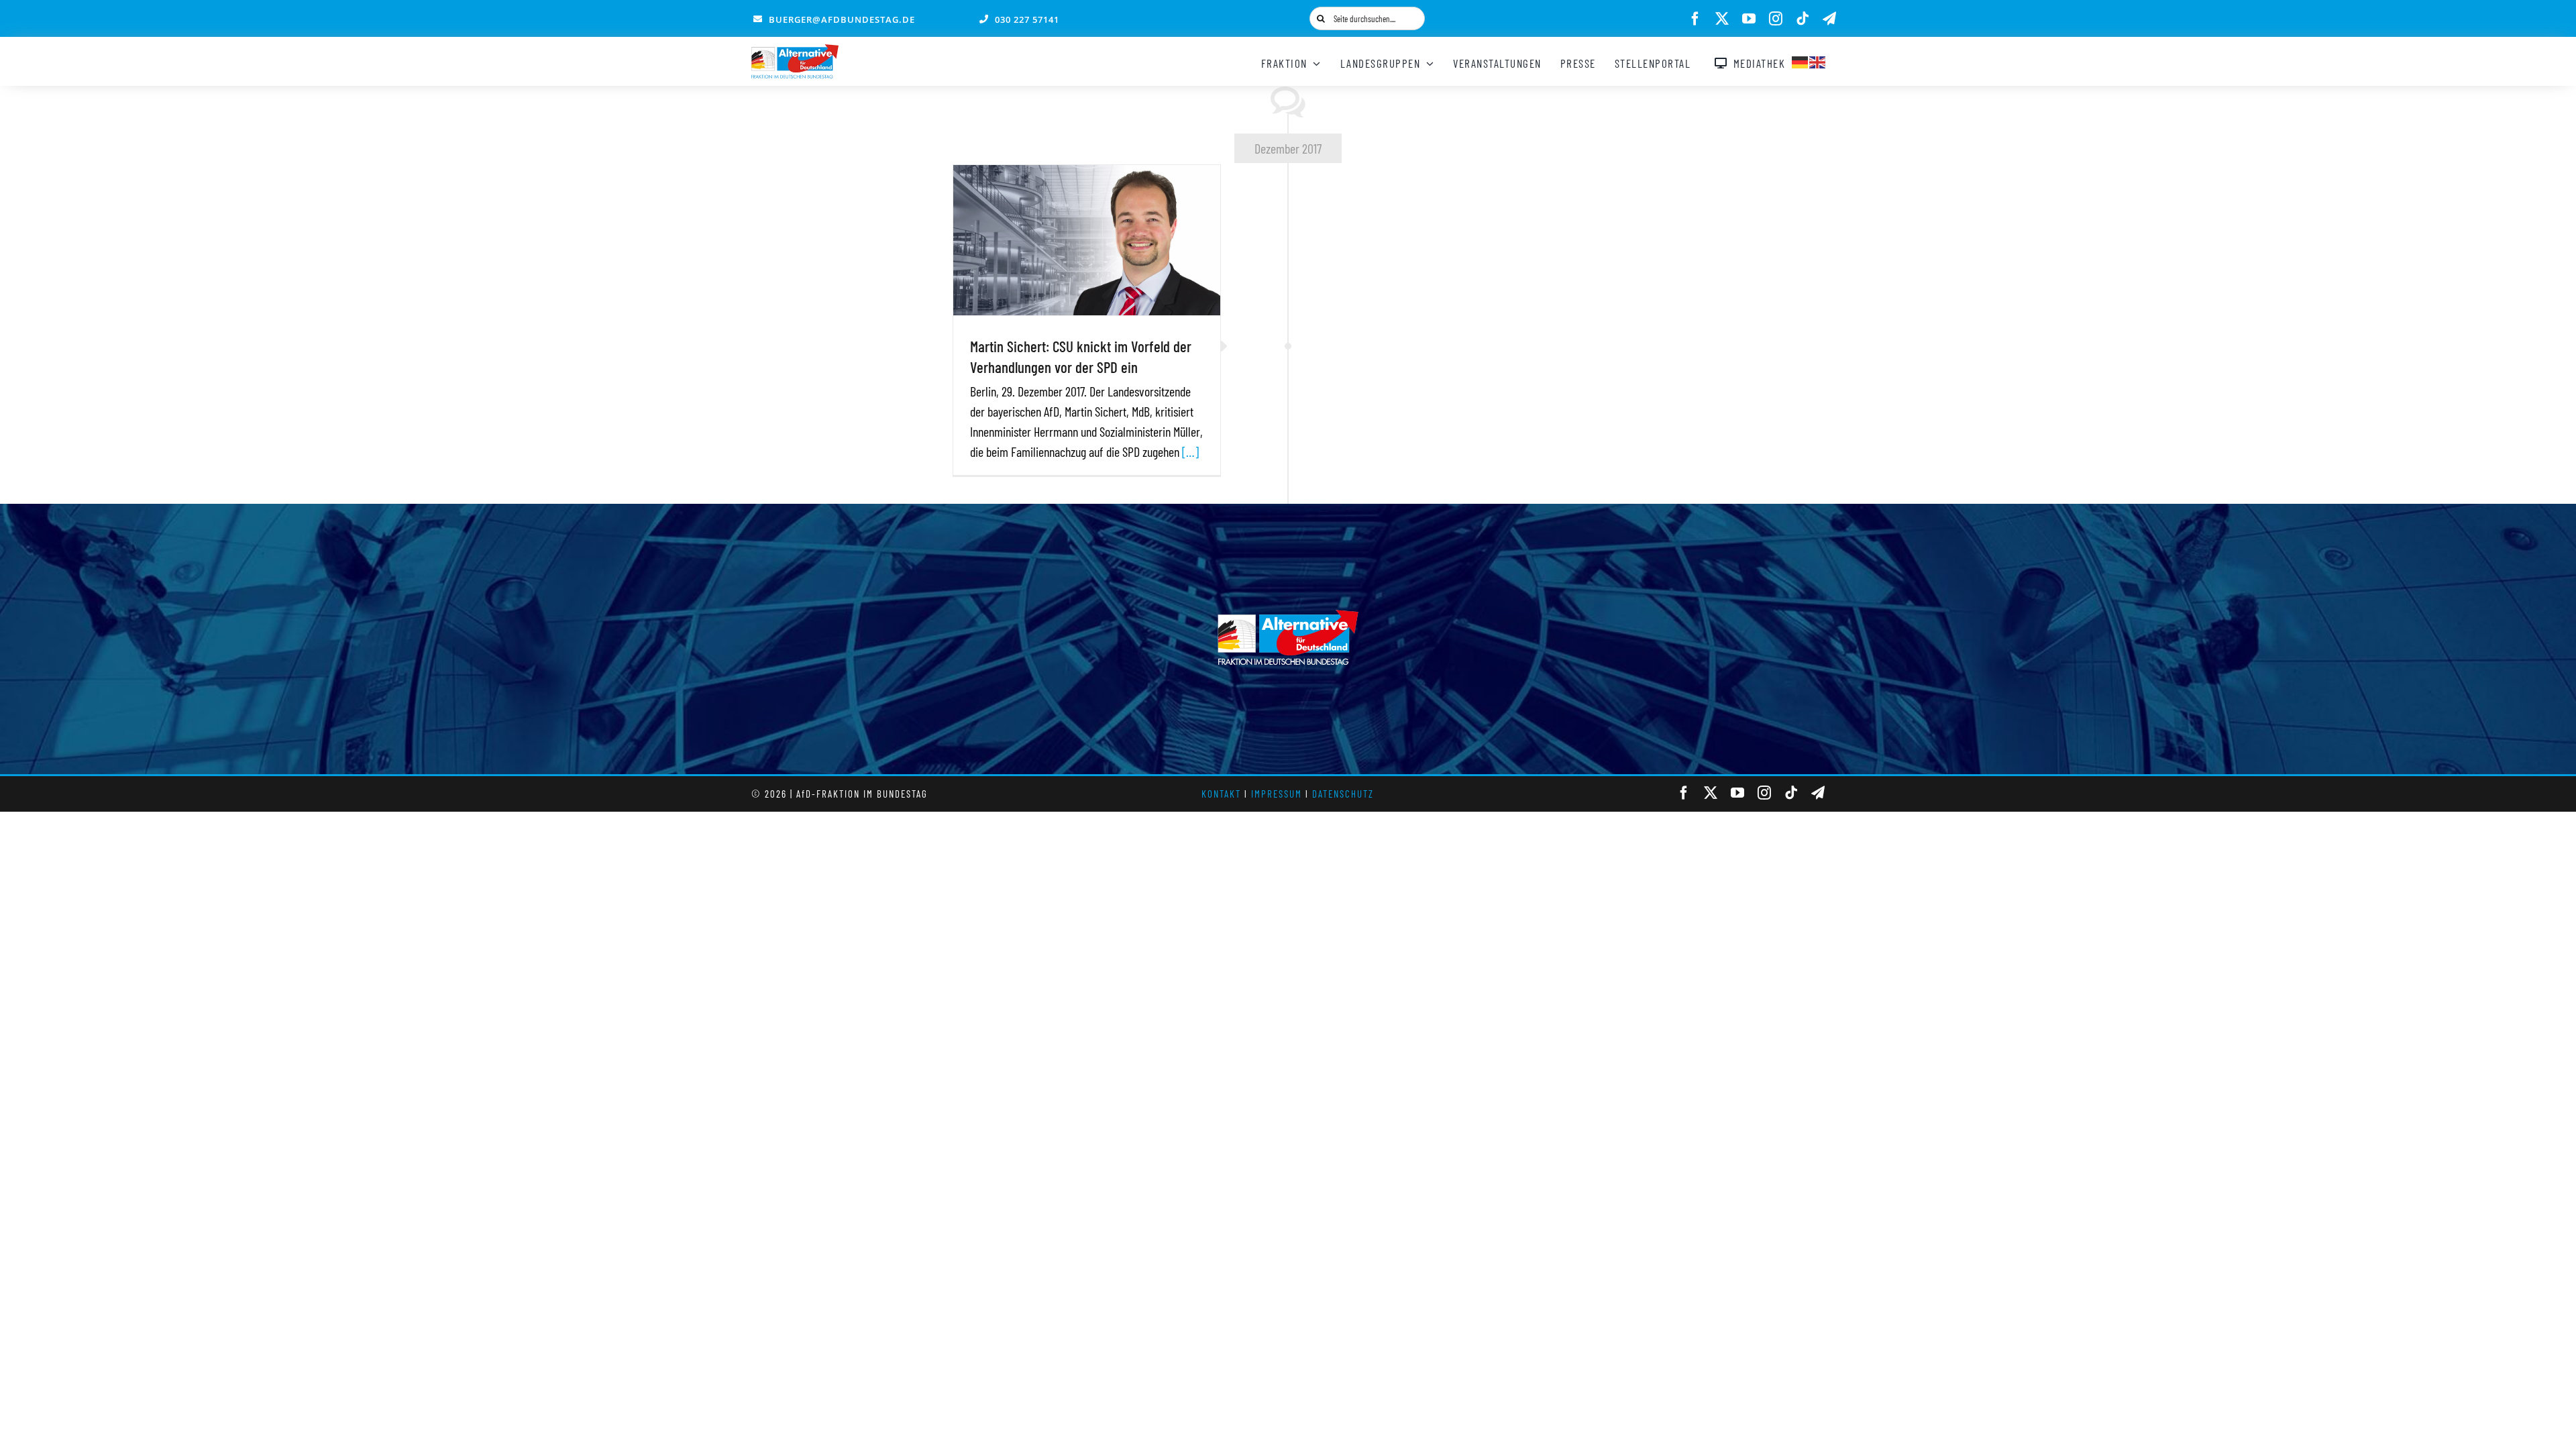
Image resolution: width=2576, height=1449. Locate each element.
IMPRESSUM (1277, 794)
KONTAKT (1221, 794)
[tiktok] (1803, 19)
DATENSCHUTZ (1343, 794)
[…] (1190, 451)
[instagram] (1776, 19)
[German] (1801, 60)
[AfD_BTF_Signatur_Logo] (795, 51)
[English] (1818, 60)
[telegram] (1829, 19)
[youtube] (1749, 19)
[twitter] (1722, 19)
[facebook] (1695, 19)
